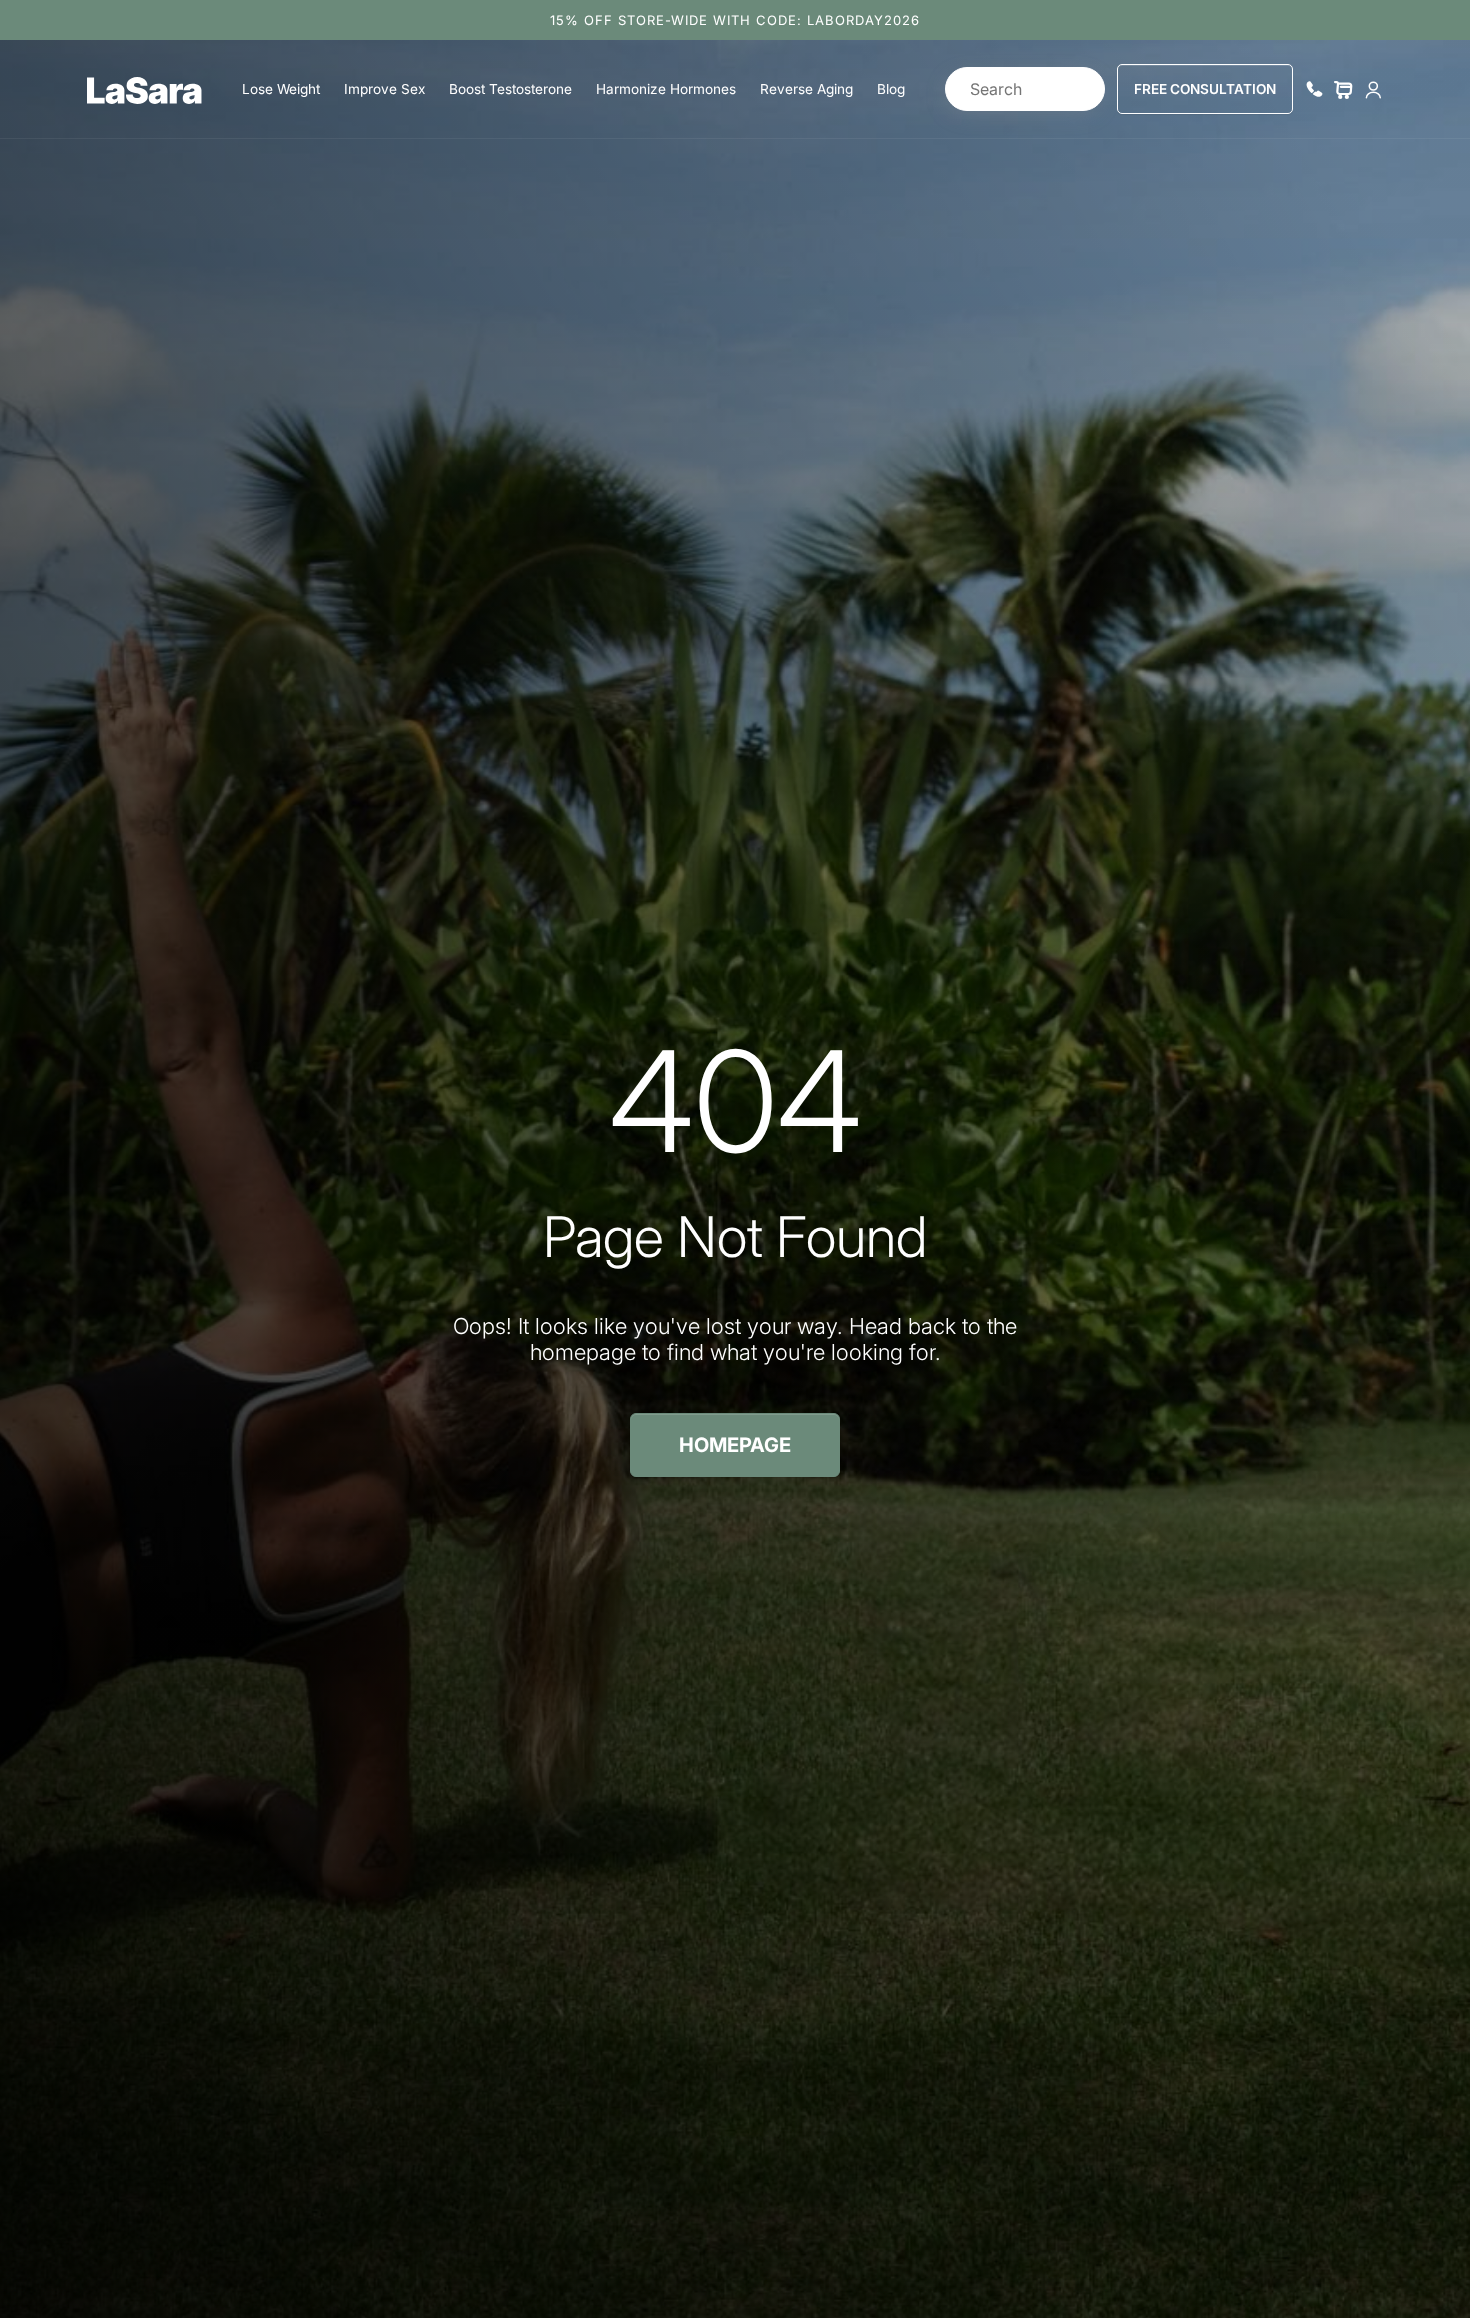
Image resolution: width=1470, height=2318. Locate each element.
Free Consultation (1205, 89)
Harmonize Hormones (666, 89)
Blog (891, 89)
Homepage (735, 1445)
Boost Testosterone (510, 89)
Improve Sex (384, 89)
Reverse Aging (806, 89)
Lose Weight (281, 89)
